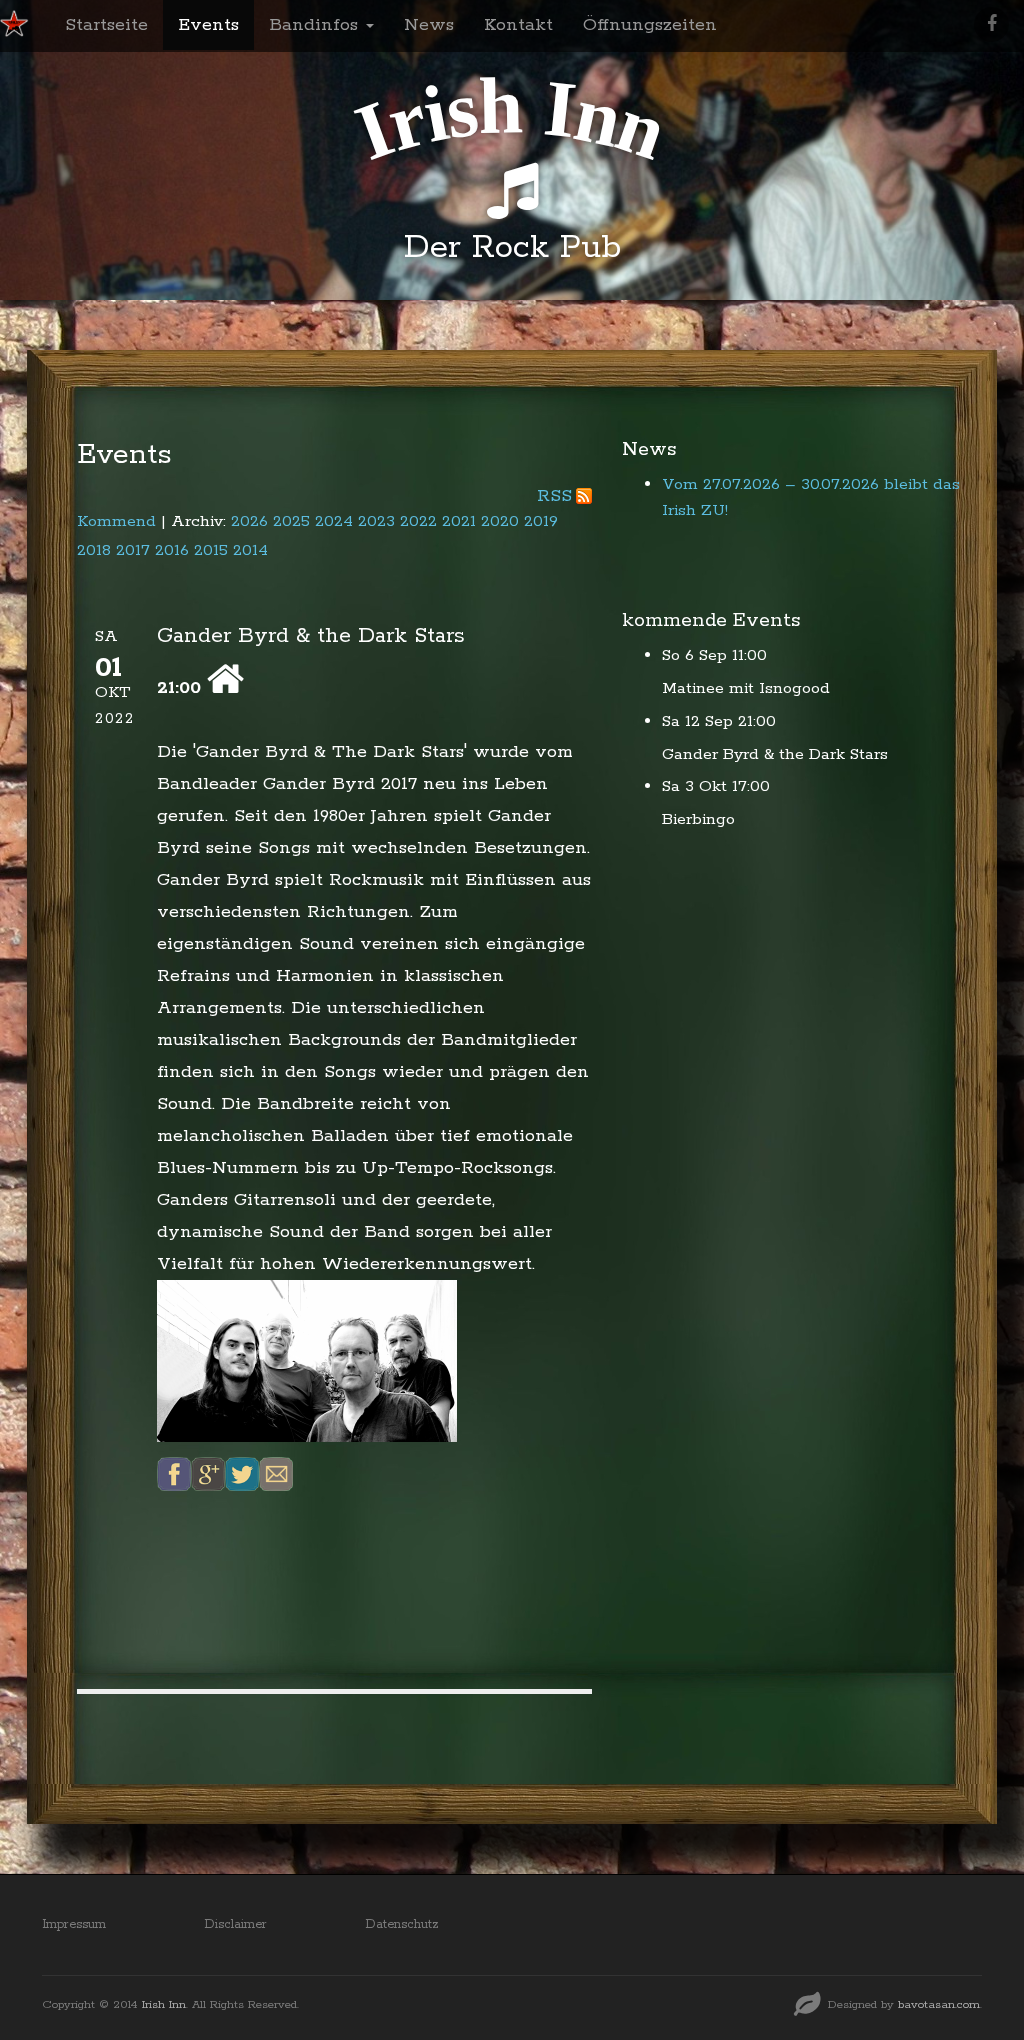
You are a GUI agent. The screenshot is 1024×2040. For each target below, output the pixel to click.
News (429, 25)
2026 (249, 521)
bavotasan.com (939, 2004)
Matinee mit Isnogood (746, 688)
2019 (541, 521)
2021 (459, 521)
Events (208, 25)
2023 (376, 521)
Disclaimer (235, 1924)
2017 (133, 550)
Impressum (74, 1924)
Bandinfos (316, 25)
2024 (334, 521)
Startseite (106, 25)
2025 (291, 521)
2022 (418, 521)
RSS (554, 496)
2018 (94, 550)
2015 (211, 550)
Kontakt (518, 25)
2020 (500, 521)
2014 (250, 550)
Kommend (116, 521)
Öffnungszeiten (650, 25)
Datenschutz (402, 1924)
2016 (172, 550)
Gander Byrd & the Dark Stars (775, 754)
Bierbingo (698, 819)
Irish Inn (164, 2004)
